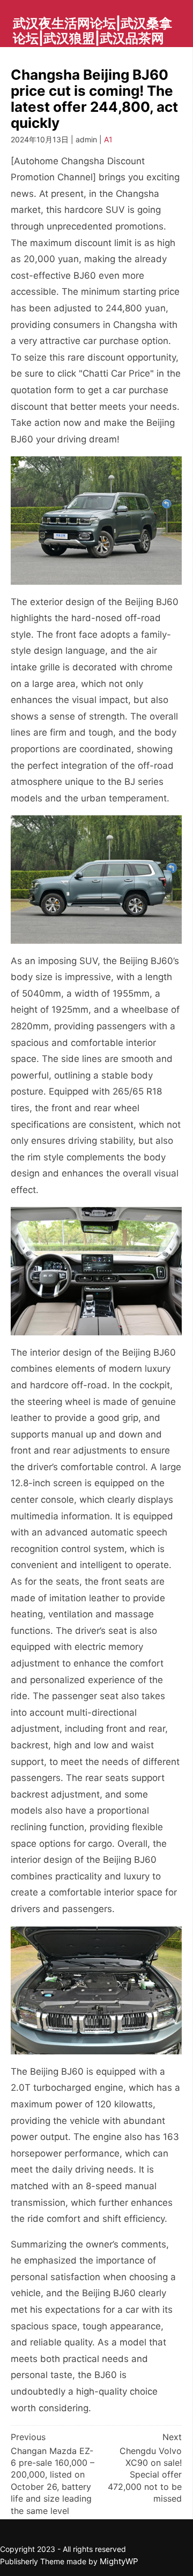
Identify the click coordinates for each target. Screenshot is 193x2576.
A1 (108, 139)
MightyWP (119, 2561)
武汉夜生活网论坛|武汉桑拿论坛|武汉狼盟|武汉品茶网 (92, 31)
